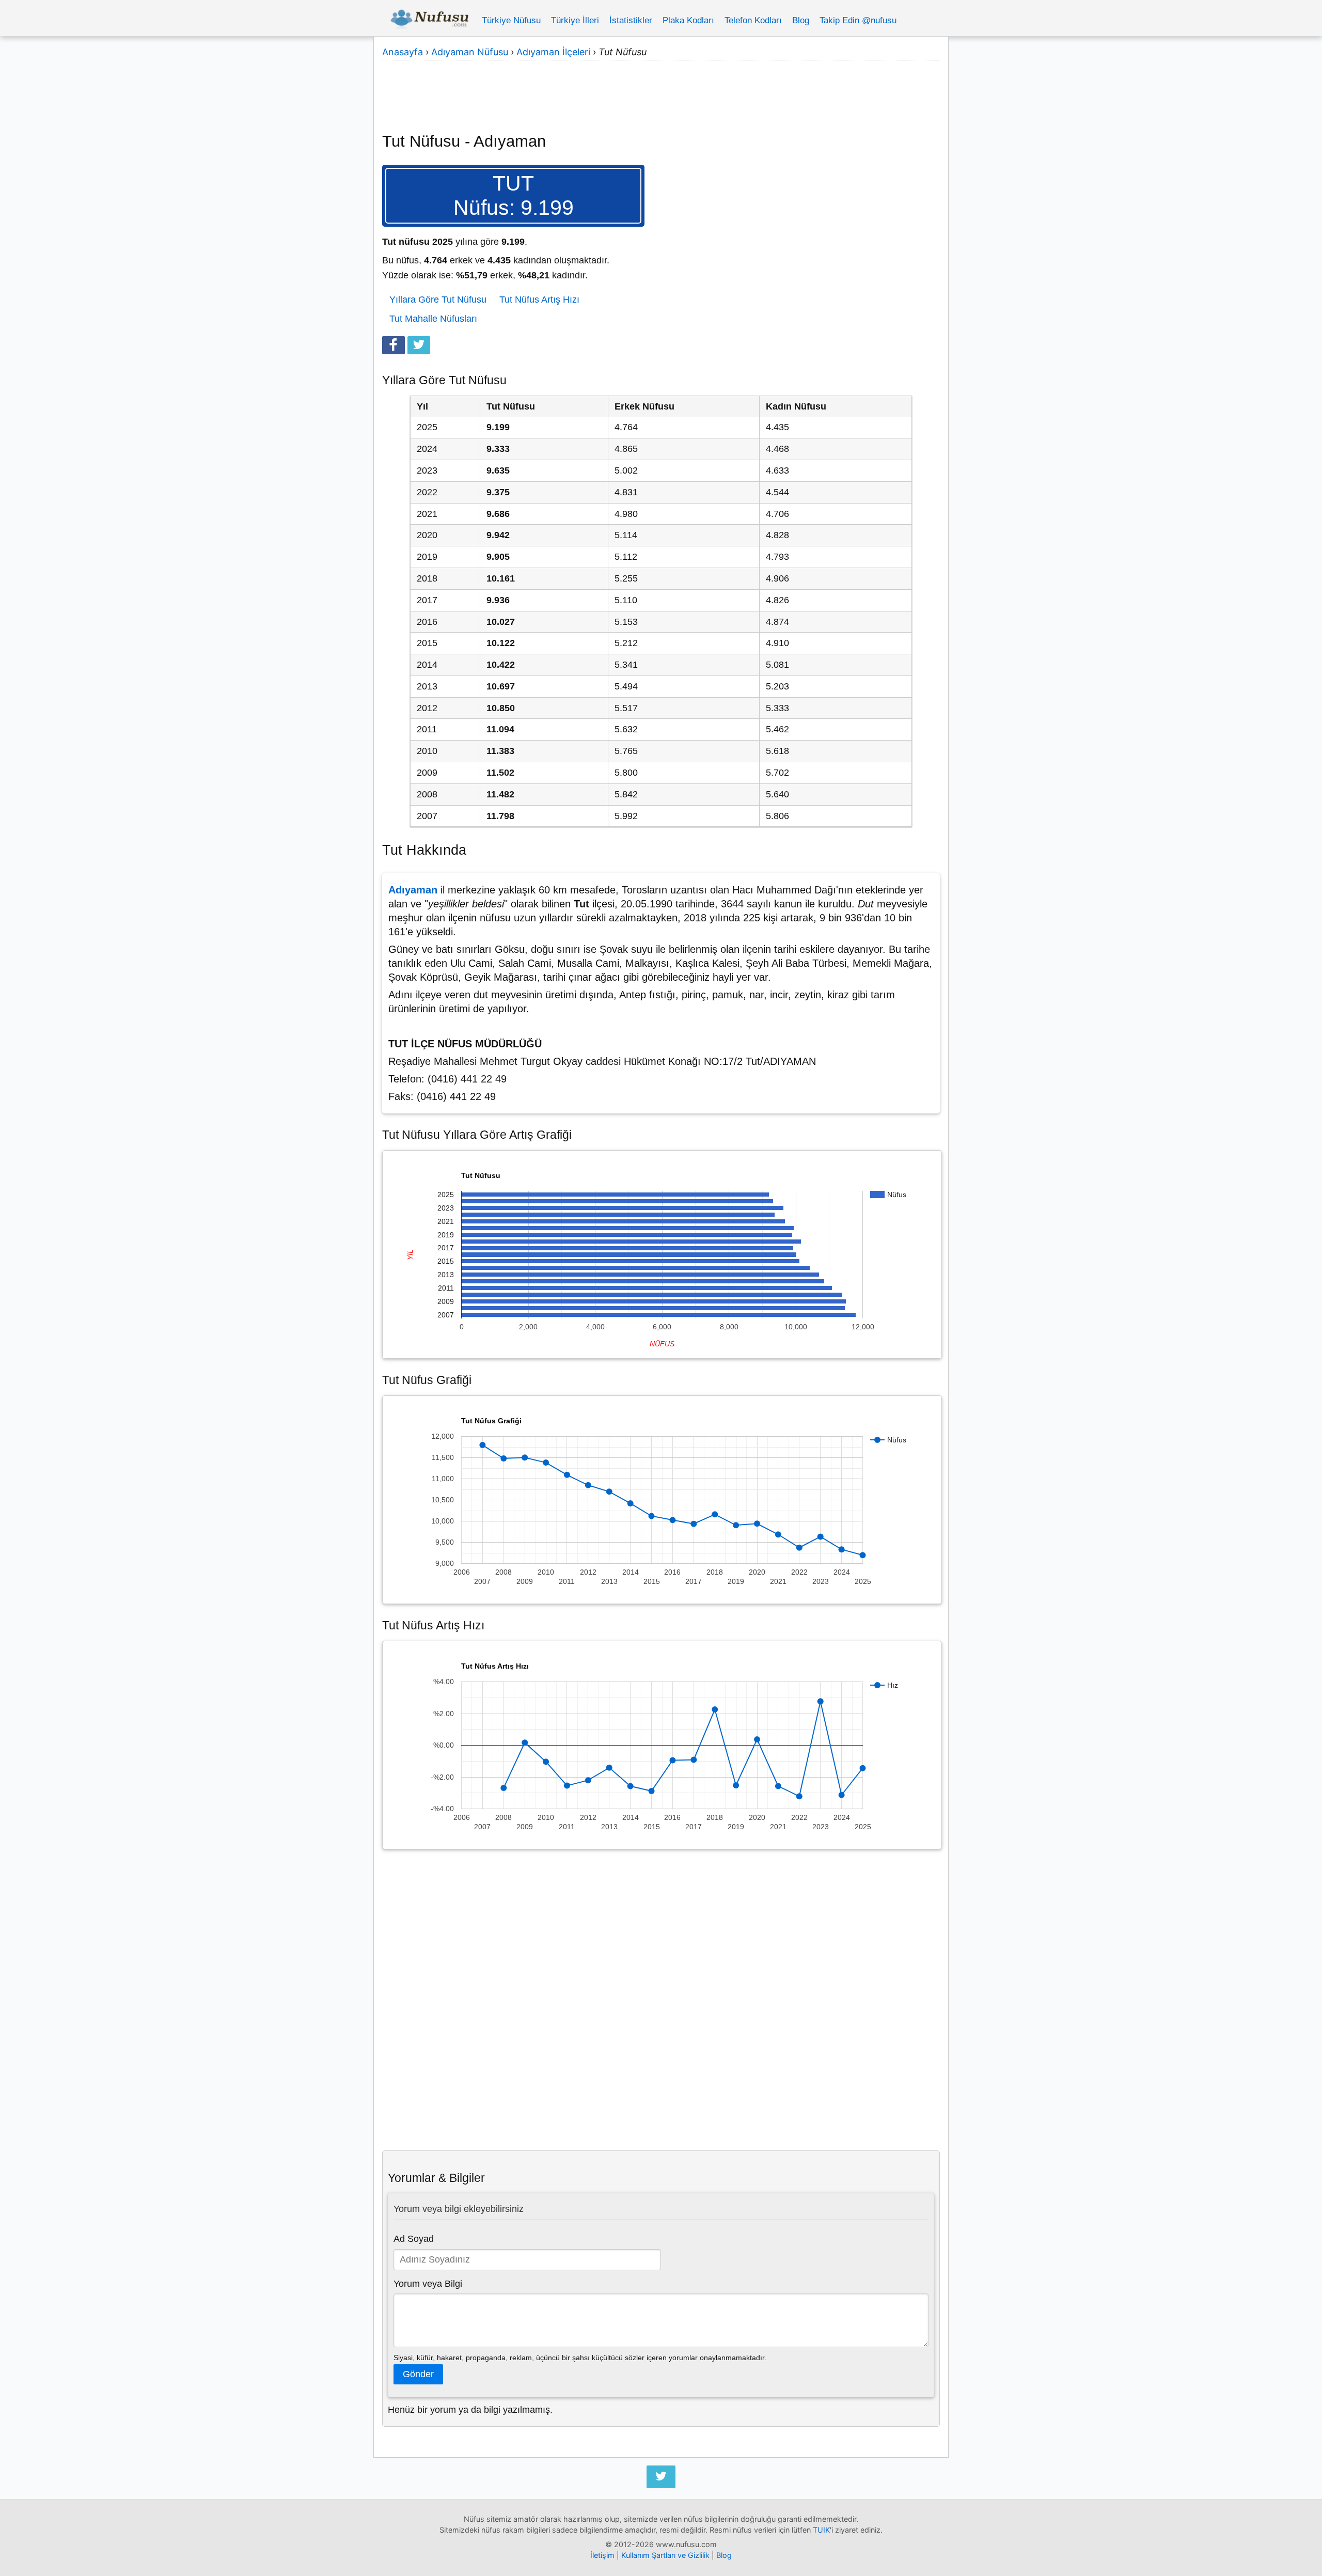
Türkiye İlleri (575, 20)
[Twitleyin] (419, 345)
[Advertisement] (661, 90)
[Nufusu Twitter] (661, 2477)
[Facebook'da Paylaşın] (394, 345)
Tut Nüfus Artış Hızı (539, 300)
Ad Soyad (414, 2239)
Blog (801, 20)
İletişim (602, 2555)
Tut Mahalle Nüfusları (433, 319)
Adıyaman (413, 890)
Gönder (418, 2374)
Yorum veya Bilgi (428, 2284)
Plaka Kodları (688, 20)
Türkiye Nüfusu (511, 20)
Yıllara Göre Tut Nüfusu (438, 300)
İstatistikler (631, 20)
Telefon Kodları (753, 20)
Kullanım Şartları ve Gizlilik (665, 2555)
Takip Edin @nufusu (858, 20)
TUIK (821, 2530)
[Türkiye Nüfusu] (429, 21)
